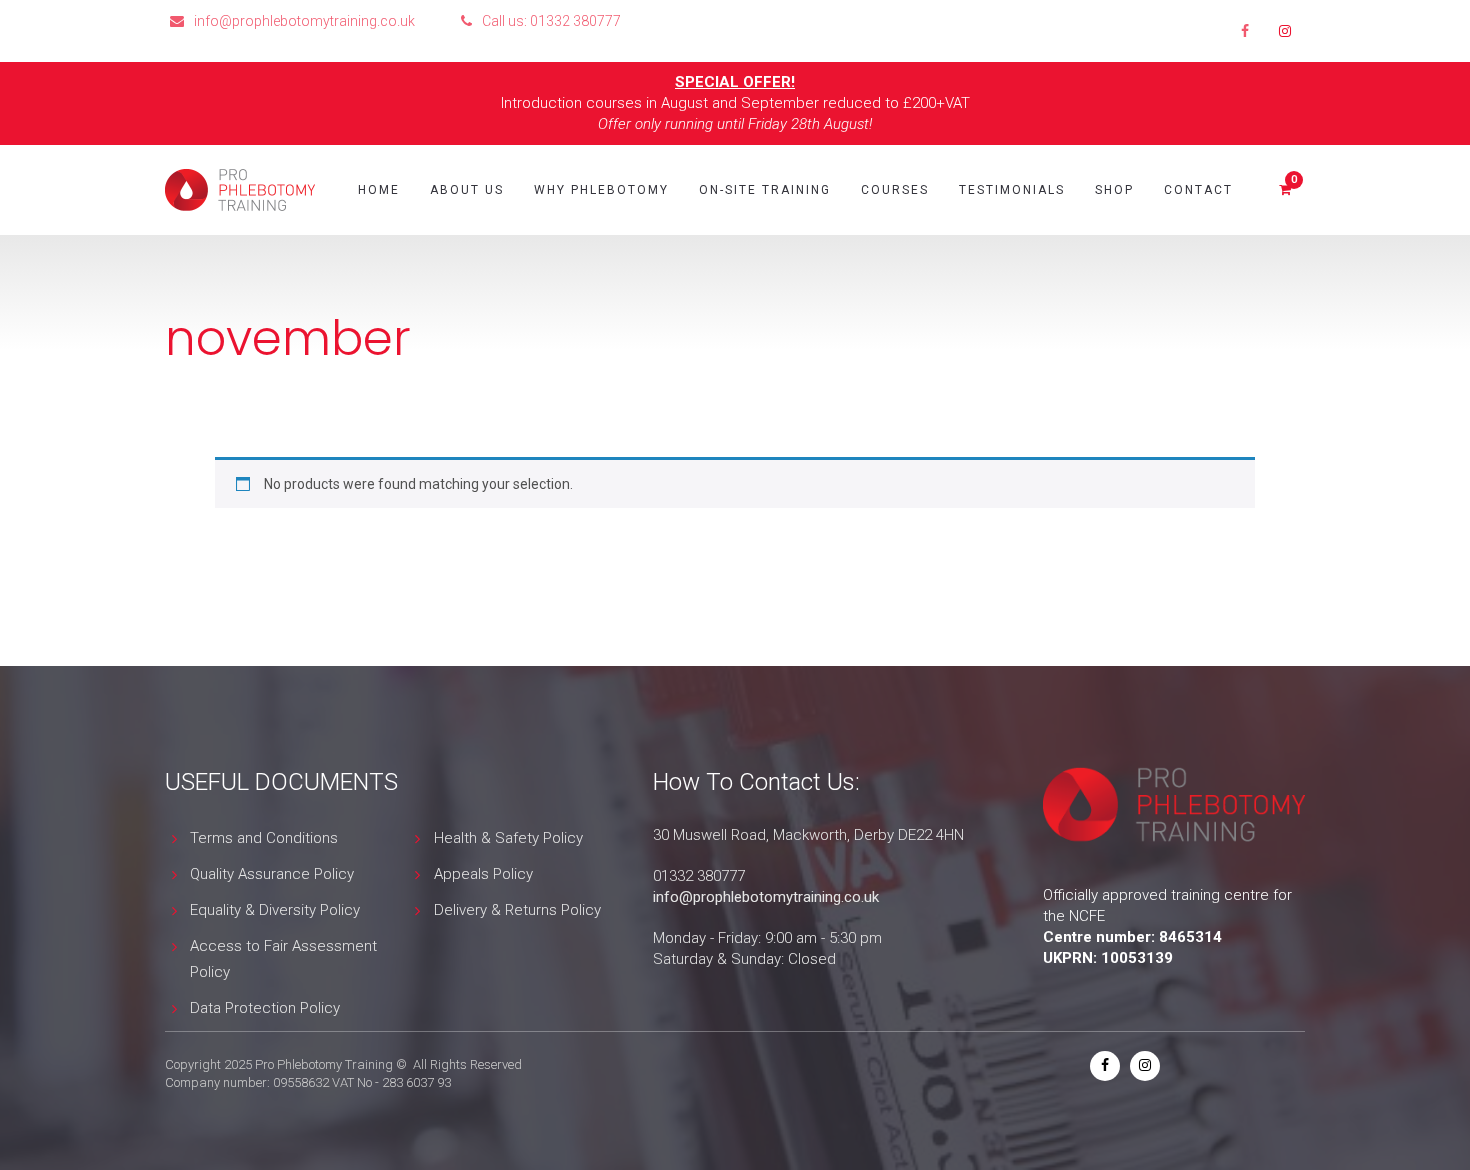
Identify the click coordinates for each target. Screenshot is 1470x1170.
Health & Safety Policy (508, 838)
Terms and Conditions (264, 838)
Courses (895, 190)
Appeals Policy (483, 874)
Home (379, 190)
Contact (1198, 190)
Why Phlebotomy (601, 190)
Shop (1114, 190)
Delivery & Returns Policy (517, 910)
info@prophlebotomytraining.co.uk (766, 897)
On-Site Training (765, 190)
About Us (467, 190)
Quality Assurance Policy (272, 874)
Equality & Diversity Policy (275, 910)
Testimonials (1012, 190)
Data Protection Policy (265, 1008)
